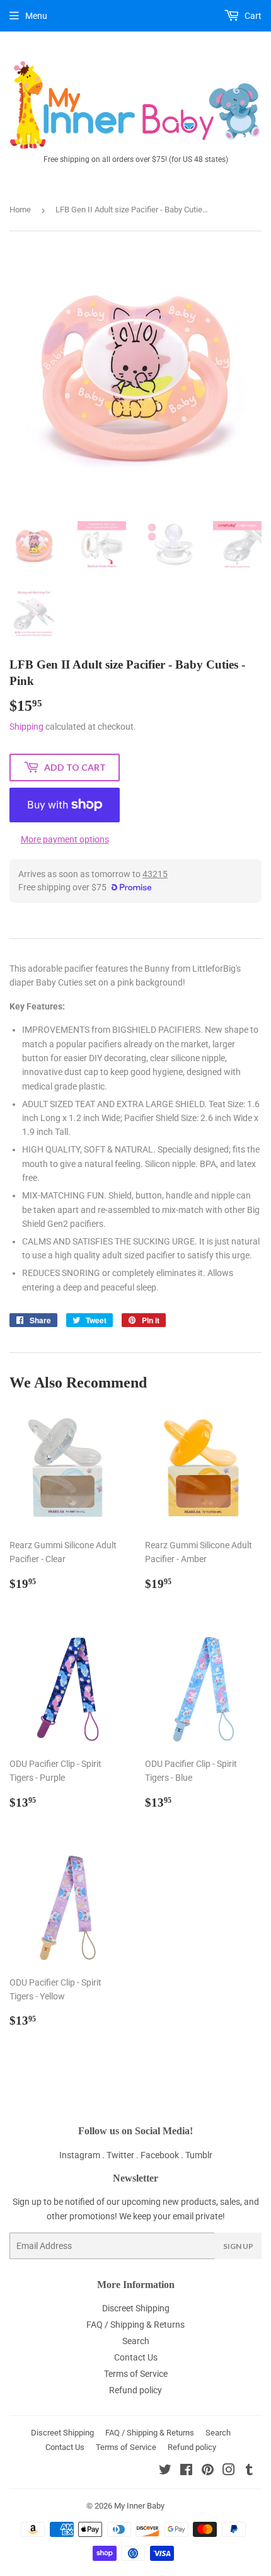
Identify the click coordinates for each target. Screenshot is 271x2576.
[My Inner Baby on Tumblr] (249, 2471)
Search (136, 2341)
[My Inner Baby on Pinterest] (208, 2471)
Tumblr (199, 2155)
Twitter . (124, 2155)
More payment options (65, 839)
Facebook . (163, 2155)
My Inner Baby (139, 2506)
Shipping (26, 727)
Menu (36, 16)
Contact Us (136, 2357)
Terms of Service (136, 2374)
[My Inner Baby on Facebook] (186, 2471)
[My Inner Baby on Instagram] (229, 2471)
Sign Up (238, 2246)
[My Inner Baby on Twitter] (165, 2471)
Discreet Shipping (136, 2308)
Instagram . (83, 2155)
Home (20, 210)
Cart (252, 16)
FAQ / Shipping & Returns (135, 2325)
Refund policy (135, 2390)
